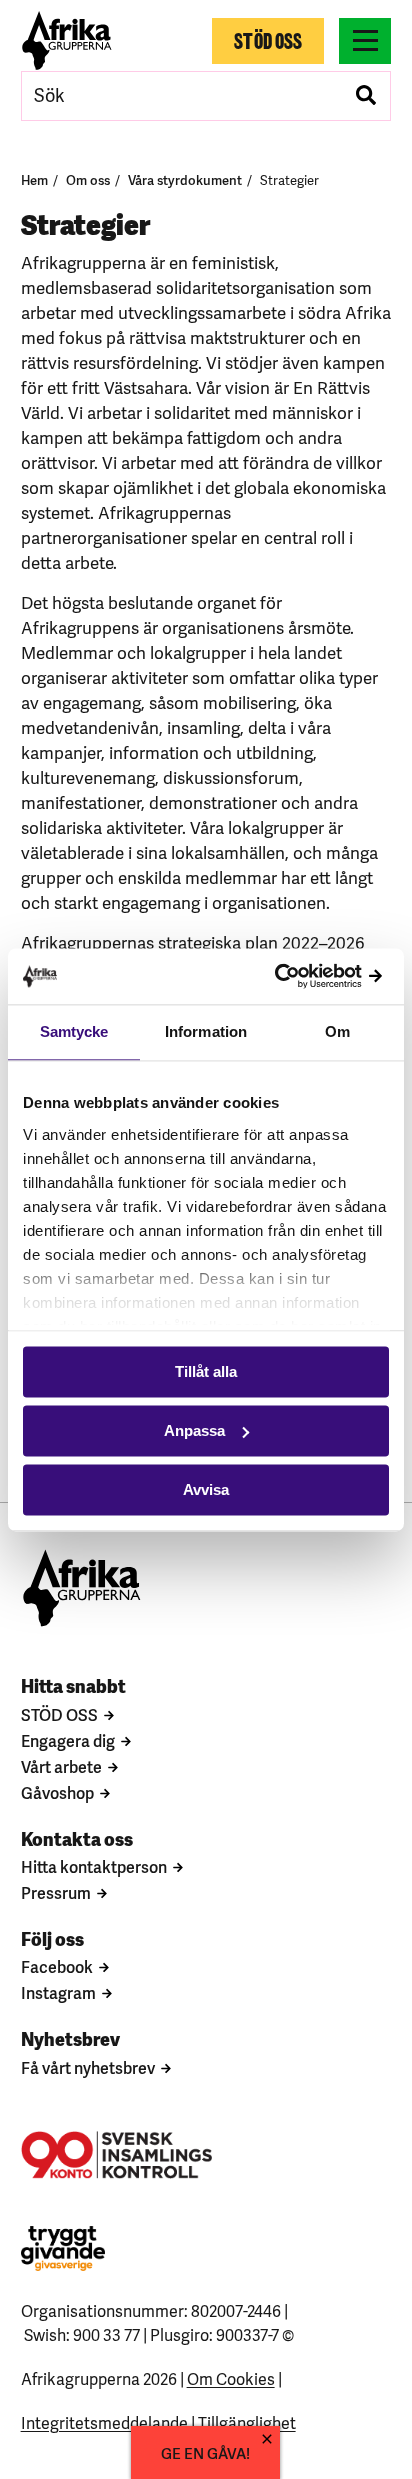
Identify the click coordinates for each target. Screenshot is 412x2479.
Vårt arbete (61, 1766)
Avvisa (206, 1489)
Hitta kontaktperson (94, 1866)
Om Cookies (231, 2378)
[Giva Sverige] (63, 2248)
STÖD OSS (59, 1714)
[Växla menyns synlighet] (365, 41)
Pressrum (56, 1892)
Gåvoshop (57, 1792)
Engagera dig (68, 1740)
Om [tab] (337, 1031)
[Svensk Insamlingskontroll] (116, 2155)
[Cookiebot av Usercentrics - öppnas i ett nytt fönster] (301, 976)
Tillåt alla (206, 1371)
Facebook (57, 1966)
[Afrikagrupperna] (67, 40)
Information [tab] (206, 1031)
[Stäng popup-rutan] (267, 2439)
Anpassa (194, 1430)
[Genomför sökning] (366, 96)
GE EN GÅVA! (205, 2452)
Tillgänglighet (247, 2422)
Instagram (58, 1992)
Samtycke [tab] (74, 1031)
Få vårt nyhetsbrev (88, 2067)
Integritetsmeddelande (104, 2422)
